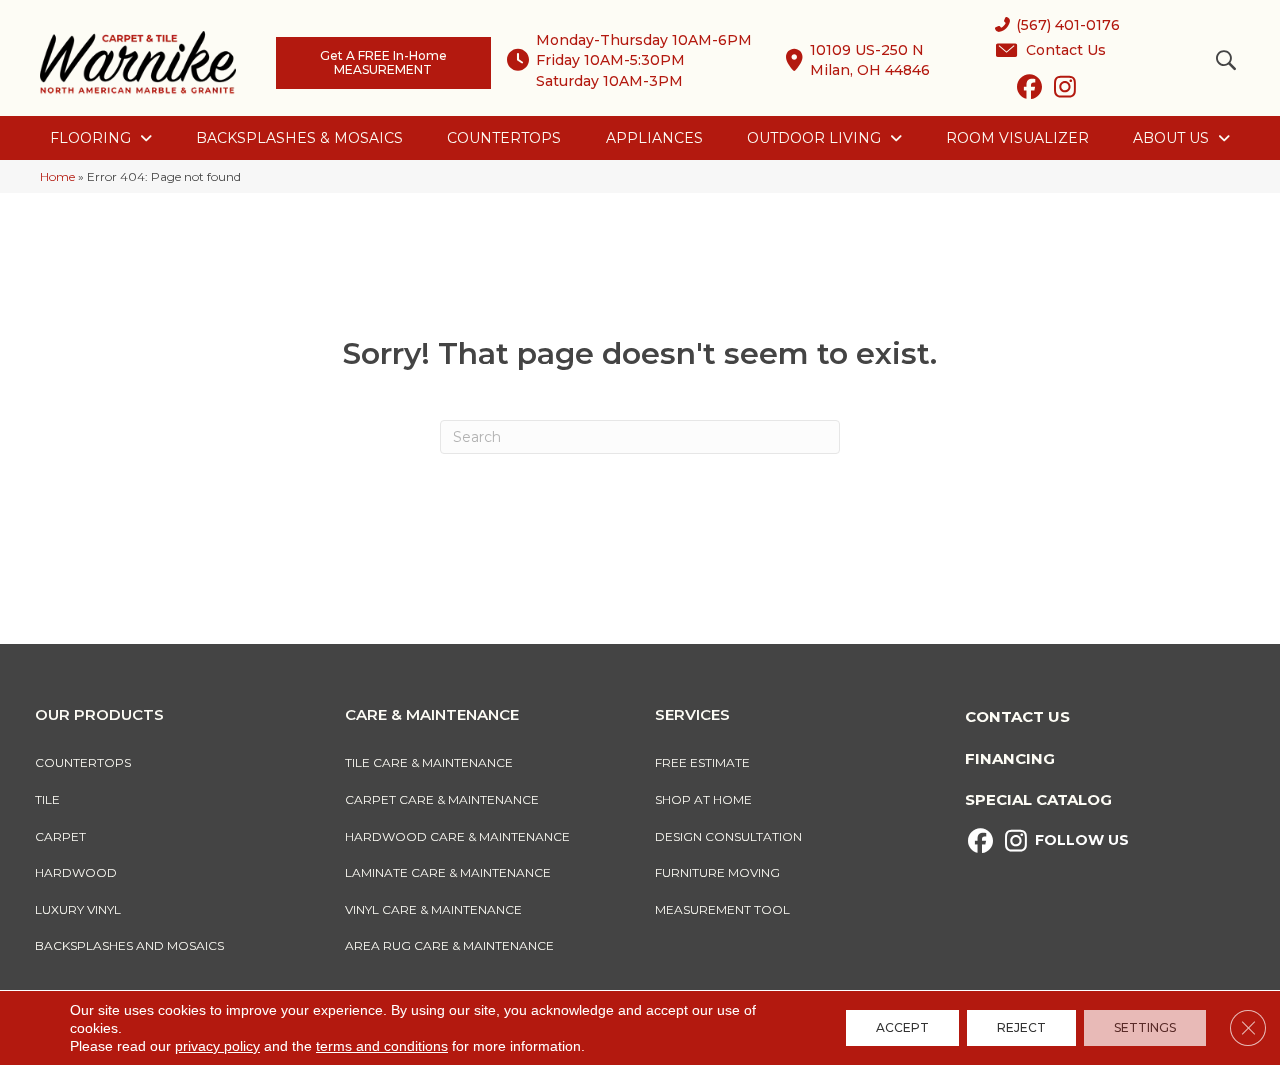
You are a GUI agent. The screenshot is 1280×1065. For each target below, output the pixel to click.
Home (57, 176)
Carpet (60, 836)
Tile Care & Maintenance (429, 762)
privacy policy (217, 1046)
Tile (47, 799)
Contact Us (1017, 716)
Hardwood (76, 872)
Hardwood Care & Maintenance (457, 836)
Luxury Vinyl (78, 909)
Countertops (83, 762)
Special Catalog (1038, 799)
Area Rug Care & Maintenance (449, 945)
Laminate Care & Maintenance (448, 872)
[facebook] (1029, 91)
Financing (1010, 758)
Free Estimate (702, 762)
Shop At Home (703, 799)
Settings (1145, 1027)
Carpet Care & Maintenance (442, 799)
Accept (902, 1027)
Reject (1021, 1027)
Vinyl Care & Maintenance (433, 909)
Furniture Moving (720, 872)
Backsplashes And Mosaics (129, 945)
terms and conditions (382, 1046)
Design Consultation (728, 836)
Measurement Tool (722, 909)
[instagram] (1064, 91)
